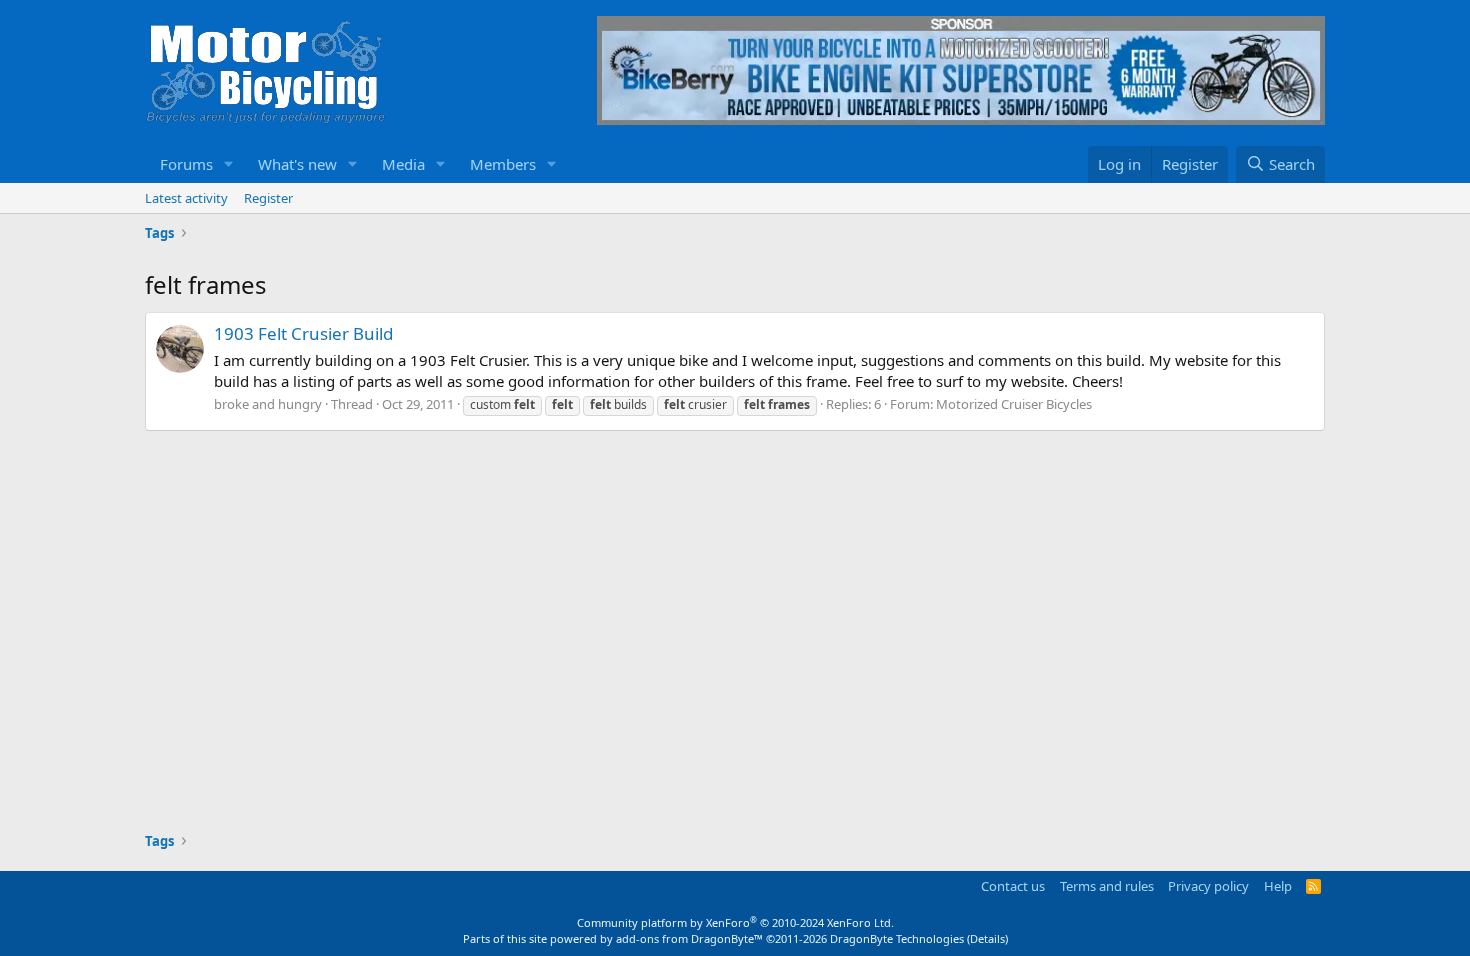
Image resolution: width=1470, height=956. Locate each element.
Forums (186, 164)
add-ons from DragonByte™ (689, 938)
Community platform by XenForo (735, 922)
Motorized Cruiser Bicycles (1014, 404)
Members (503, 164)
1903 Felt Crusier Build (303, 333)
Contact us (1013, 886)
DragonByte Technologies (897, 938)
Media (403, 164)
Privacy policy (1208, 886)
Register (268, 198)
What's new (297, 164)
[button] (229, 164)
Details (987, 938)
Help (1278, 886)
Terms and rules (1107, 886)
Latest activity (186, 198)
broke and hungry (268, 404)
